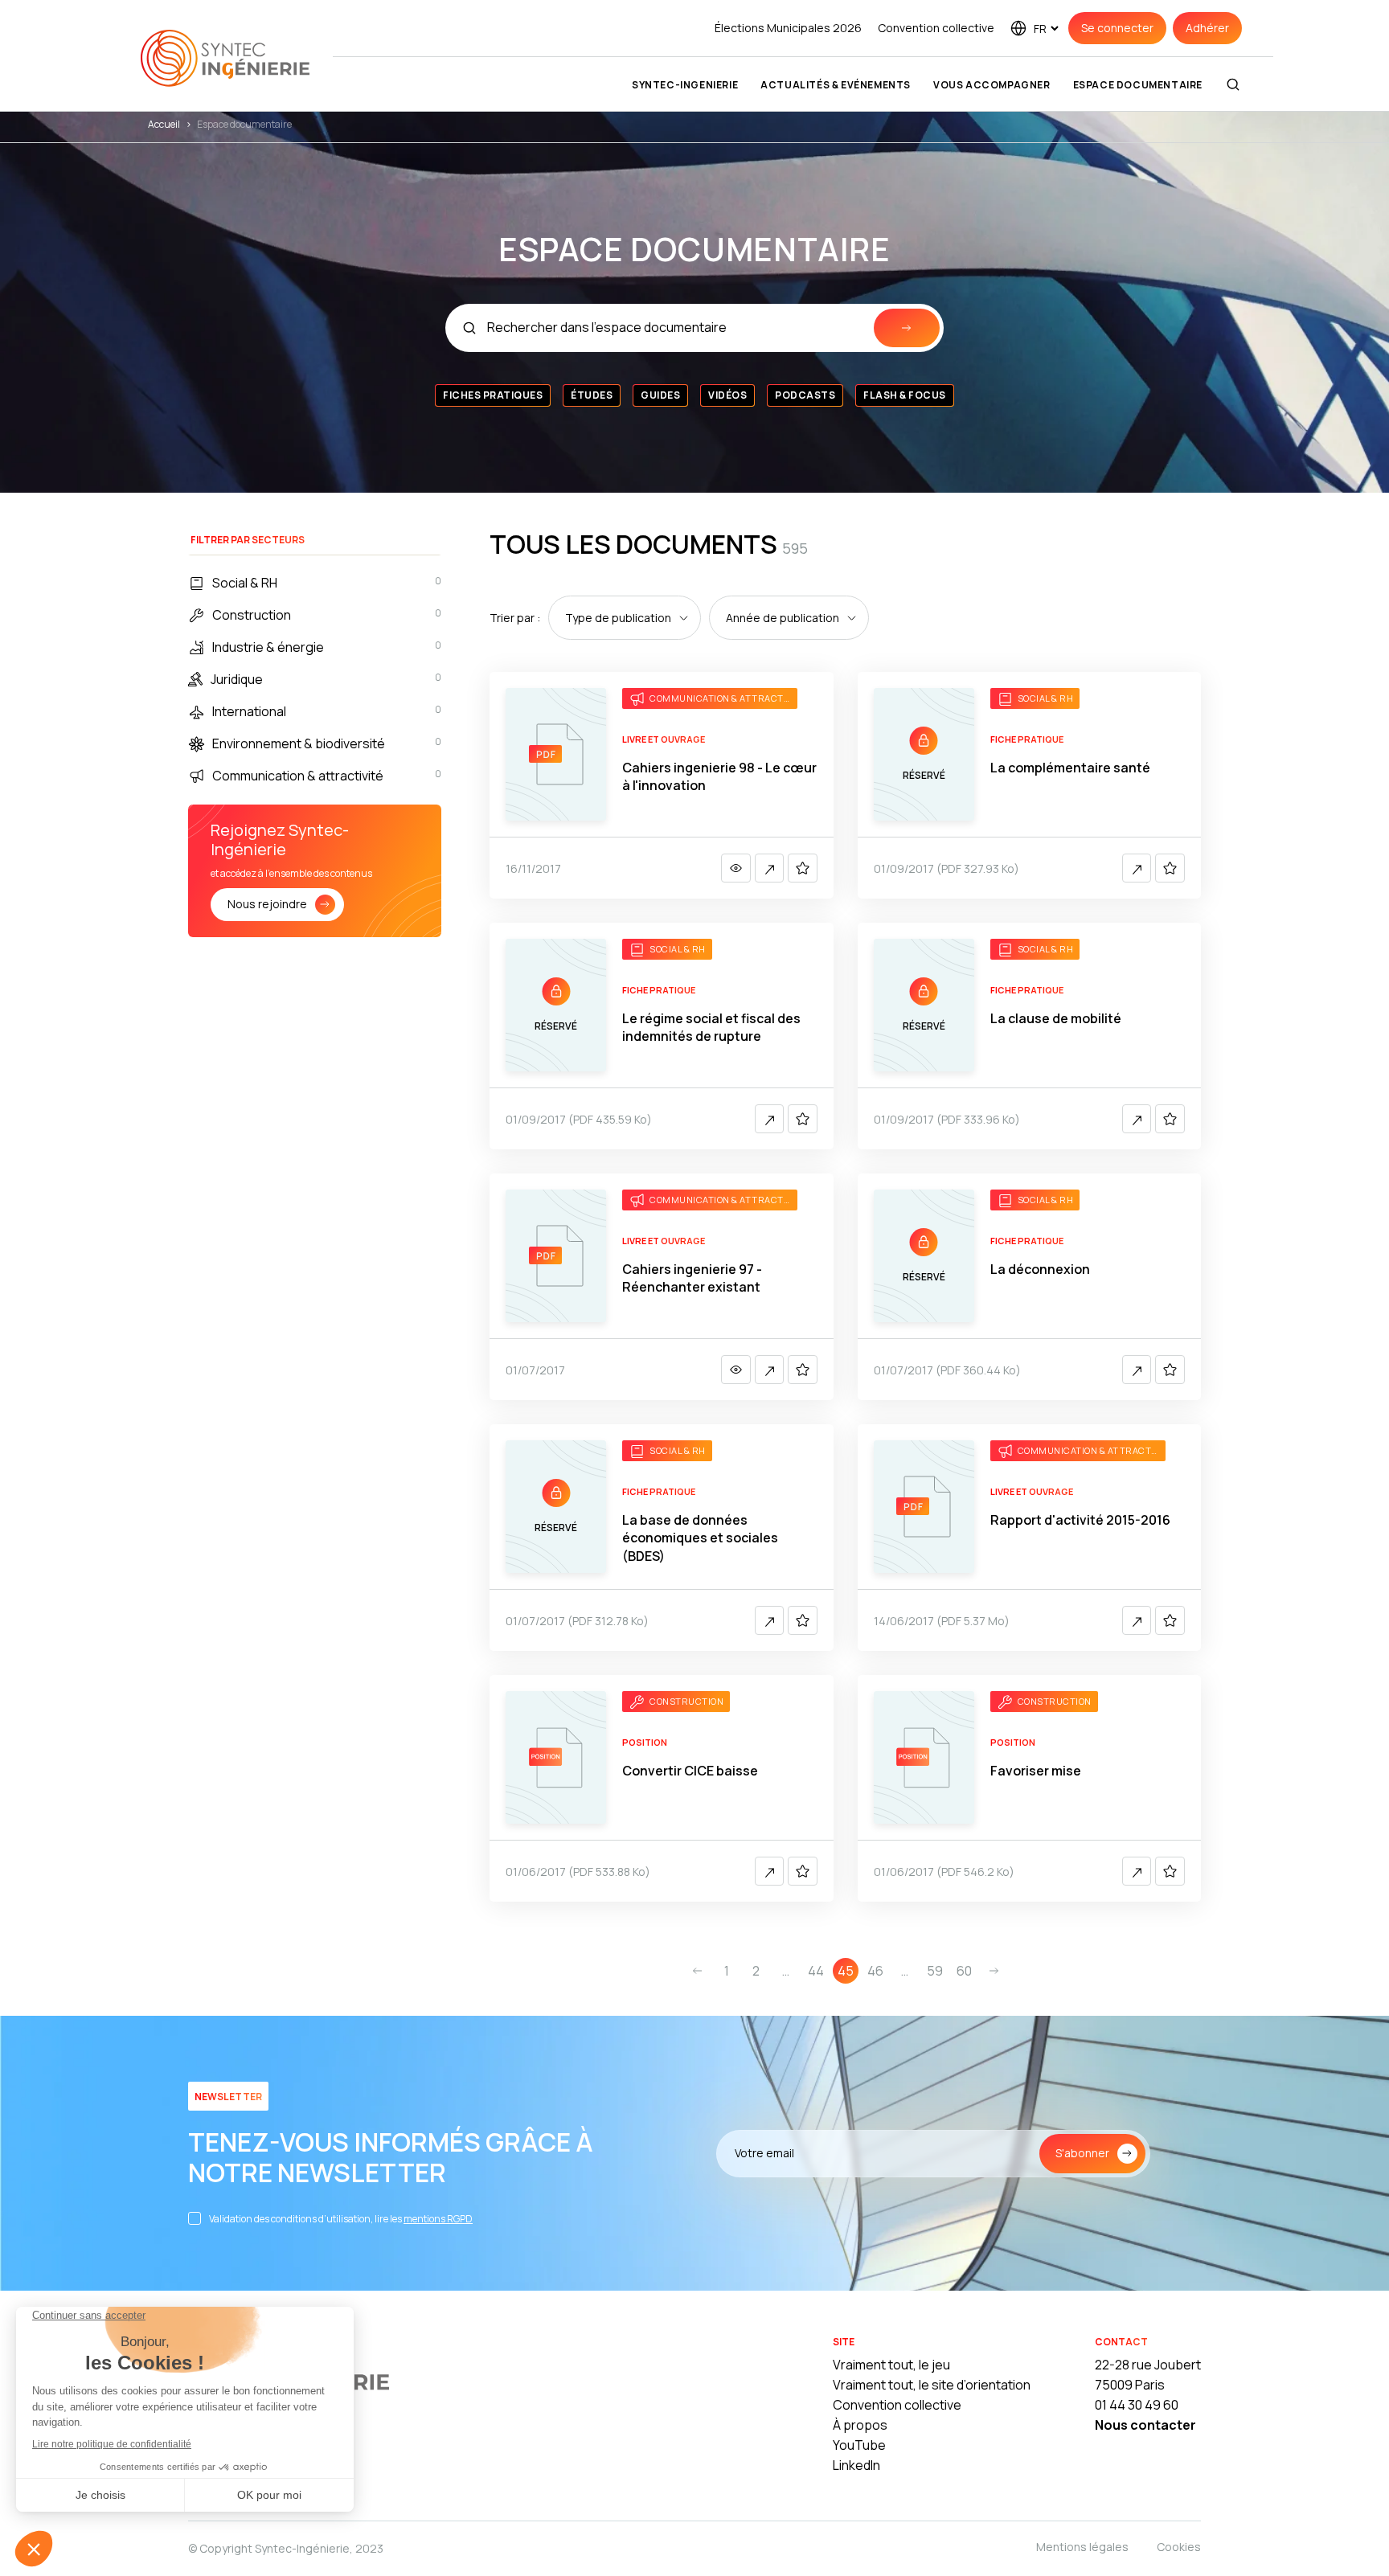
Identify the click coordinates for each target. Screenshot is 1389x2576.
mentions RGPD (438, 2219)
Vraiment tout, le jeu (891, 2365)
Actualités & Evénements (836, 85)
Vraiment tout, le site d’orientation (932, 2385)
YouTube (859, 2445)
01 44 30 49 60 (1137, 2405)
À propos (860, 2425)
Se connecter (1117, 28)
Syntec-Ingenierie (685, 85)
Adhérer (1207, 28)
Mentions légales (1082, 2547)
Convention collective (936, 28)
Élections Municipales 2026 (788, 28)
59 (935, 1971)
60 (964, 1971)
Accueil (164, 124)
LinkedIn (856, 2465)
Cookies (1179, 2547)
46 (875, 1971)
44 (816, 1971)
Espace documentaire (1138, 85)
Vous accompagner (992, 85)
